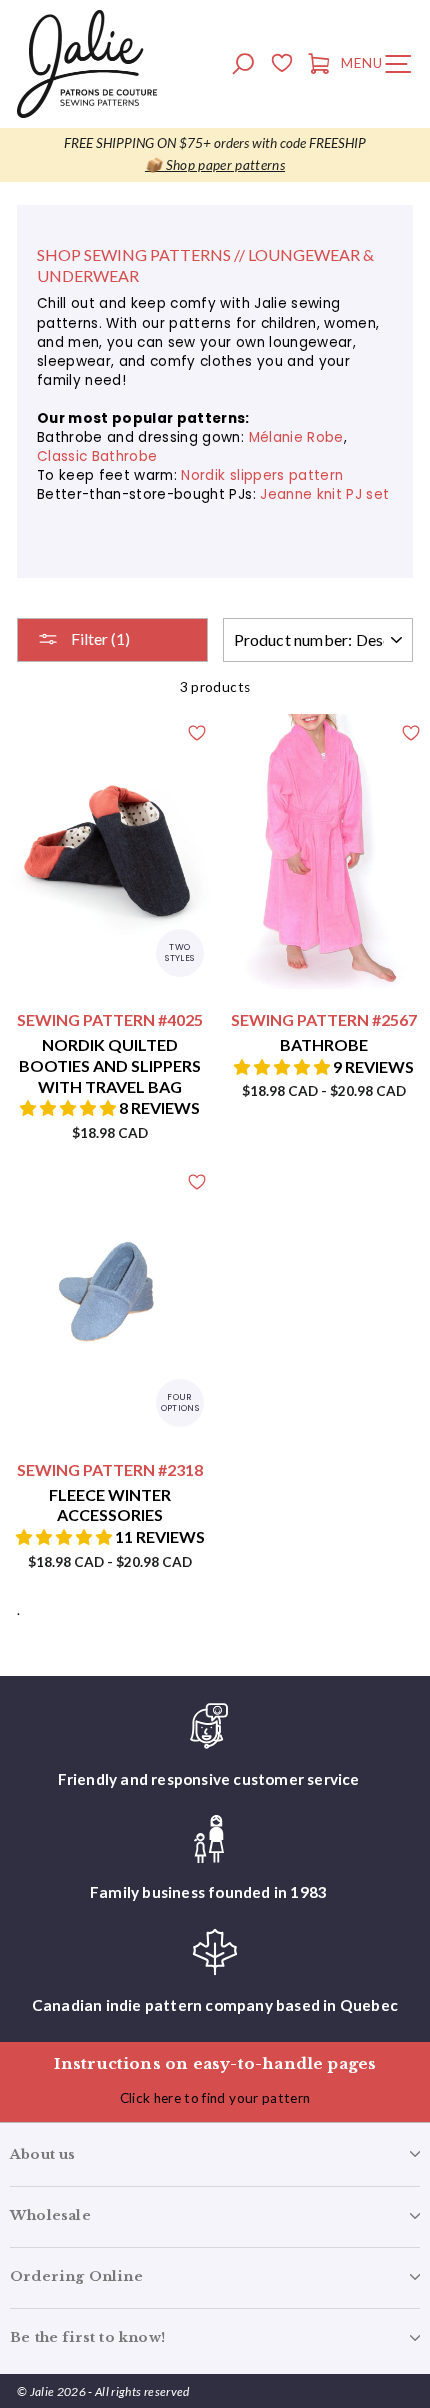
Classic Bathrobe (97, 456)
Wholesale (50, 2215)
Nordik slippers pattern (262, 475)
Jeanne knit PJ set (324, 494)
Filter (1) (99, 638)
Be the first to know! (87, 2337)
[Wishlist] (281, 66)
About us (43, 2154)
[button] (69, 1107)
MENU (381, 67)
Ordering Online (76, 2276)
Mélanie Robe (296, 437)
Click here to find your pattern (215, 2098)
